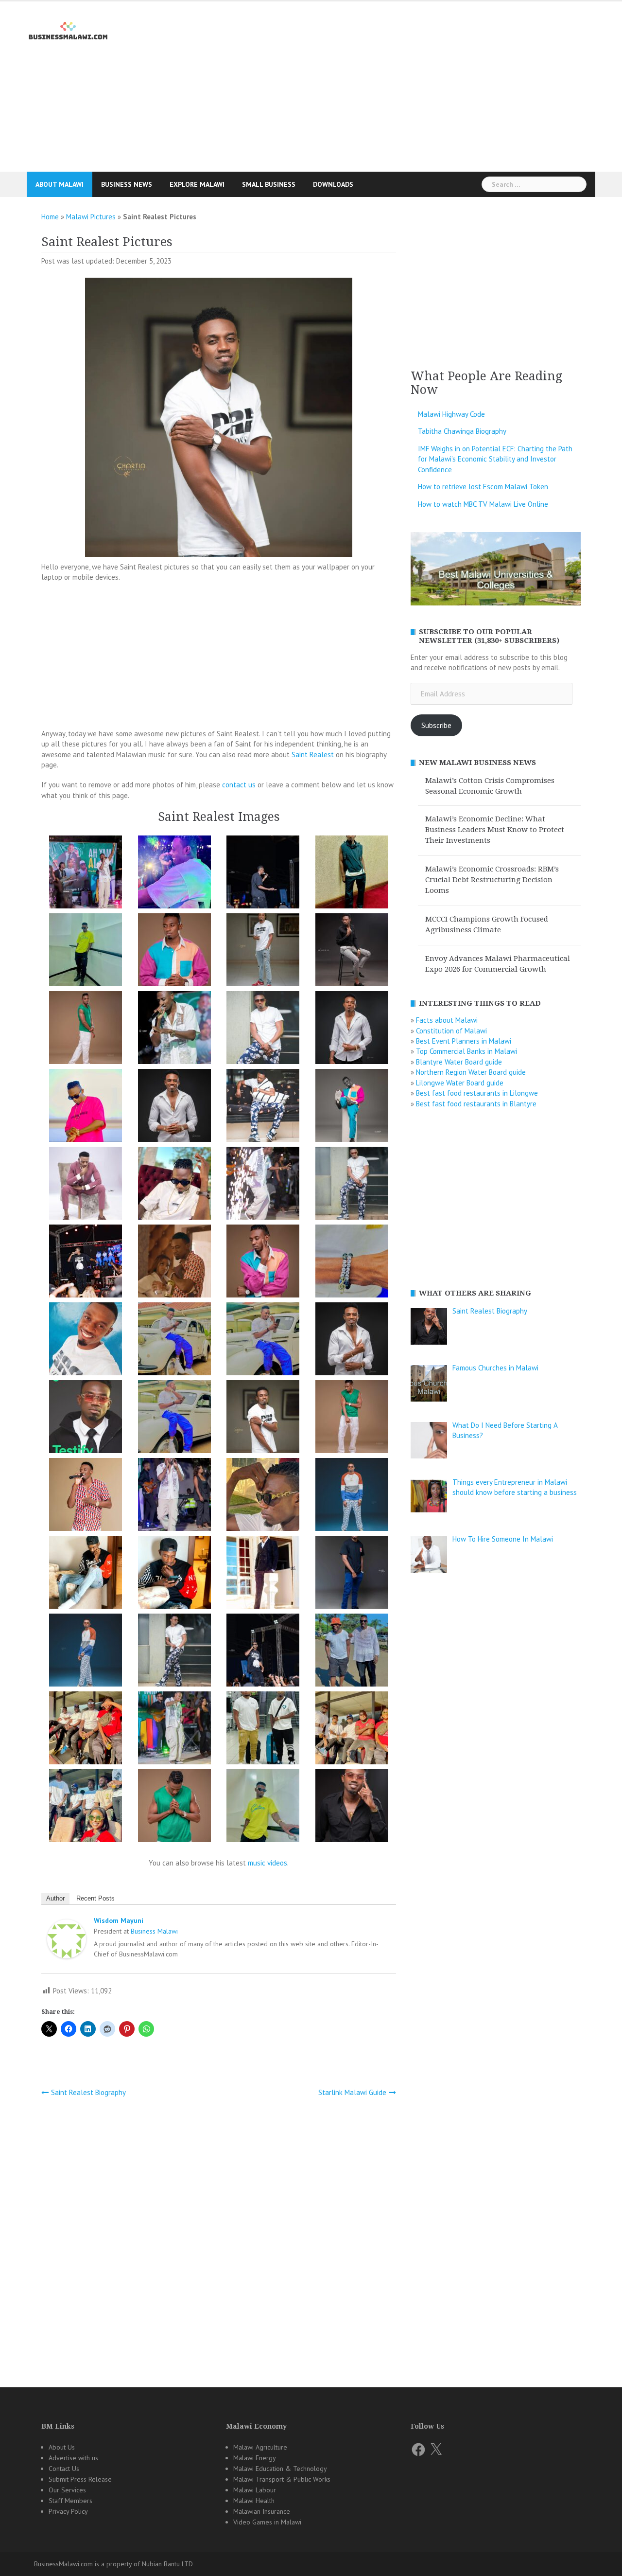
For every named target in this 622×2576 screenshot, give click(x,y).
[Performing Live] (86, 1263)
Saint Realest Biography (88, 2092)
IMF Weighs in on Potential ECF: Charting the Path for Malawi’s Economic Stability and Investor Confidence (495, 459)
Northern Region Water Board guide (471, 1072)
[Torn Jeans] (86, 1574)
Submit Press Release (80, 2479)
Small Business (269, 184)
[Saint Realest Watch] (174, 1418)
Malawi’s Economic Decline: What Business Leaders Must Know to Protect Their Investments (495, 830)
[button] (86, 874)
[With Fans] (263, 1652)
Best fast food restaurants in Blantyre (476, 1104)
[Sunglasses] (263, 1496)
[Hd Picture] (86, 1107)
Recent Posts (95, 1898)
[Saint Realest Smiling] (352, 1341)
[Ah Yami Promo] (174, 874)
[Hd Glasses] (263, 1029)
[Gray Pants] (352, 951)
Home (50, 217)
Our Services (67, 2490)
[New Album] (263, 1185)
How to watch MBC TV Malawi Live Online (483, 504)
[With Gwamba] (86, 1730)
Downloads (333, 184)
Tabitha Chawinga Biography (462, 431)
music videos (268, 1863)
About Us (62, 2447)
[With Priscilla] (352, 1730)
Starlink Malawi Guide (352, 2092)
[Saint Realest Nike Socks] (174, 1341)
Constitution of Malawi (451, 1031)
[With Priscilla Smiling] (86, 1807)
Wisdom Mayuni (119, 1920)
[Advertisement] (311, 109)
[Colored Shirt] (174, 951)
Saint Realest (313, 755)
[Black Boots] (86, 951)
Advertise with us (73, 2458)
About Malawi (60, 184)
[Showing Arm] (263, 1418)
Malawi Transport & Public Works (282, 2479)
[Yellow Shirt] (263, 1807)
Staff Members (70, 2501)
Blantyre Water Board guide (459, 1062)
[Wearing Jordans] (352, 1574)
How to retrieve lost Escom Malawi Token (483, 487)
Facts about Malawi (447, 1020)
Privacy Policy (68, 2511)
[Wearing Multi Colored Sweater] (86, 1652)
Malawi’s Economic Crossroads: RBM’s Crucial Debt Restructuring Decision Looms (492, 880)
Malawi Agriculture (260, 2447)
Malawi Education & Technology (280, 2469)
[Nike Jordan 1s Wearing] (352, 1185)
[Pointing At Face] (263, 1263)
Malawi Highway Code (451, 414)
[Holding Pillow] (263, 1107)
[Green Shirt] (86, 1029)
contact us (239, 785)
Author (55, 1898)
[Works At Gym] (174, 1807)
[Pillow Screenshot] (174, 1263)
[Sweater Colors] (352, 1496)
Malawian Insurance (262, 2511)
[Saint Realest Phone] (263, 1341)
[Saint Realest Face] (86, 1341)
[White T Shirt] (174, 1652)
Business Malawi (154, 1931)
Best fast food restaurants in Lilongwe (477, 1093)
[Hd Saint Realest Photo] (174, 1107)
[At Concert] (263, 874)
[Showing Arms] (352, 1418)
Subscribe (436, 725)
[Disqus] (219, 2234)
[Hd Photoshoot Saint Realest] (352, 1029)
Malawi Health (254, 2501)
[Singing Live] (174, 1496)
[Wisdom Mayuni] (67, 1941)
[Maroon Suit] (86, 1185)
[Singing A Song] (86, 1496)
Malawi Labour (255, 2490)
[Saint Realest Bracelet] (352, 1263)
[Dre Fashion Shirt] (263, 951)
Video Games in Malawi (267, 2522)
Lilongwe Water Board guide (460, 1083)
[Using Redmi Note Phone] (174, 1574)
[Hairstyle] (174, 1029)
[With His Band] (174, 1730)
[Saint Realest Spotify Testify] (86, 1418)
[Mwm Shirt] (174, 1185)
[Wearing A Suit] (263, 1574)
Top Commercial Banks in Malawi (466, 1051)
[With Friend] (352, 1652)
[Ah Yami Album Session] (86, 874)
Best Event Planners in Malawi (464, 1041)
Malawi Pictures (91, 217)
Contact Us (64, 2469)
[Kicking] (352, 1107)
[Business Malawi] (69, 29)
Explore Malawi (197, 184)
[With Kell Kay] (263, 1730)
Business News (127, 184)
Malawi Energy (255, 2458)
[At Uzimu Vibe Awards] (352, 874)
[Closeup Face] (352, 1807)
